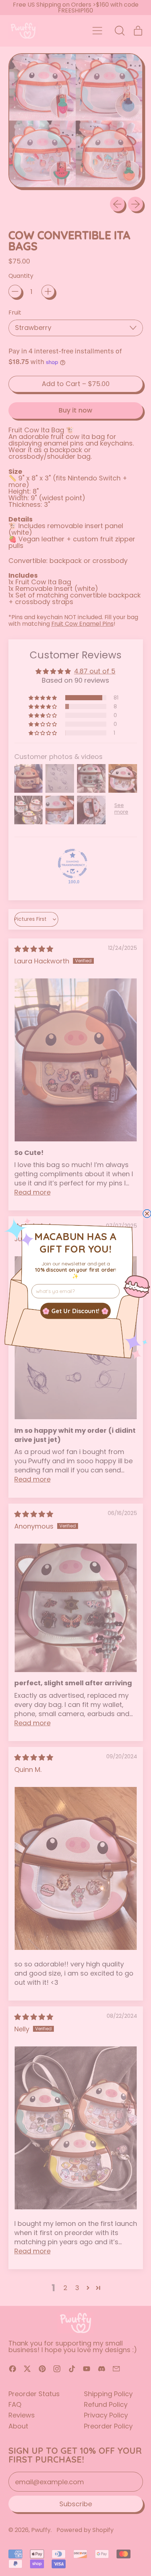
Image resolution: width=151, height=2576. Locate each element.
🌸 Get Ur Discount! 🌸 (75, 1311)
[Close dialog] (147, 1213)
